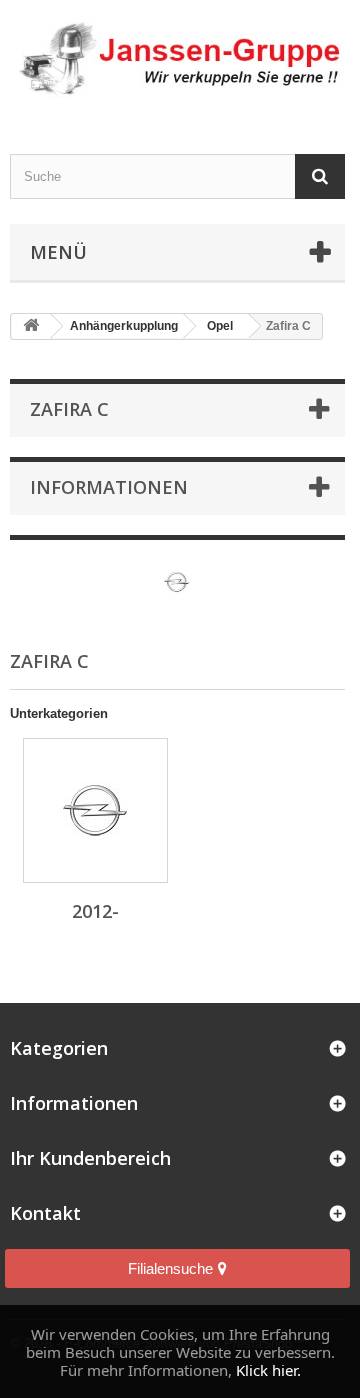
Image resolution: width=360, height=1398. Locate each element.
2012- (95, 911)
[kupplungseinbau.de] (177, 59)
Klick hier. (268, 1370)
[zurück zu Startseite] (31, 326)
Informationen (109, 487)
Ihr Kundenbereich (90, 1158)
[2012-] (95, 810)
